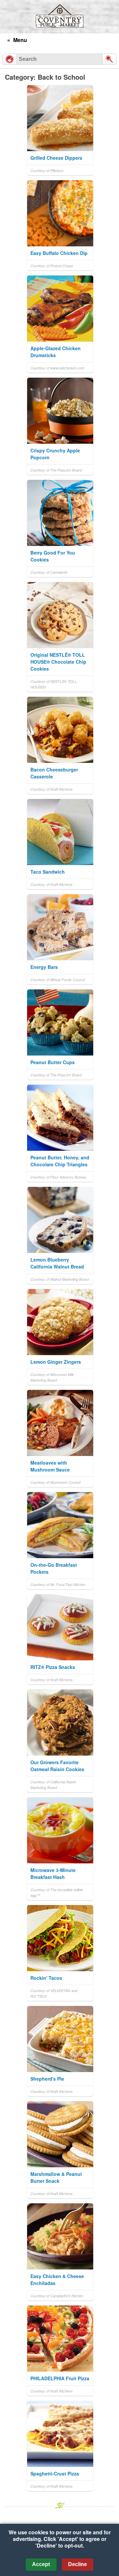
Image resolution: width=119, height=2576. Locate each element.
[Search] (109, 59)
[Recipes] (10, 59)
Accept (41, 2564)
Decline (78, 2564)
